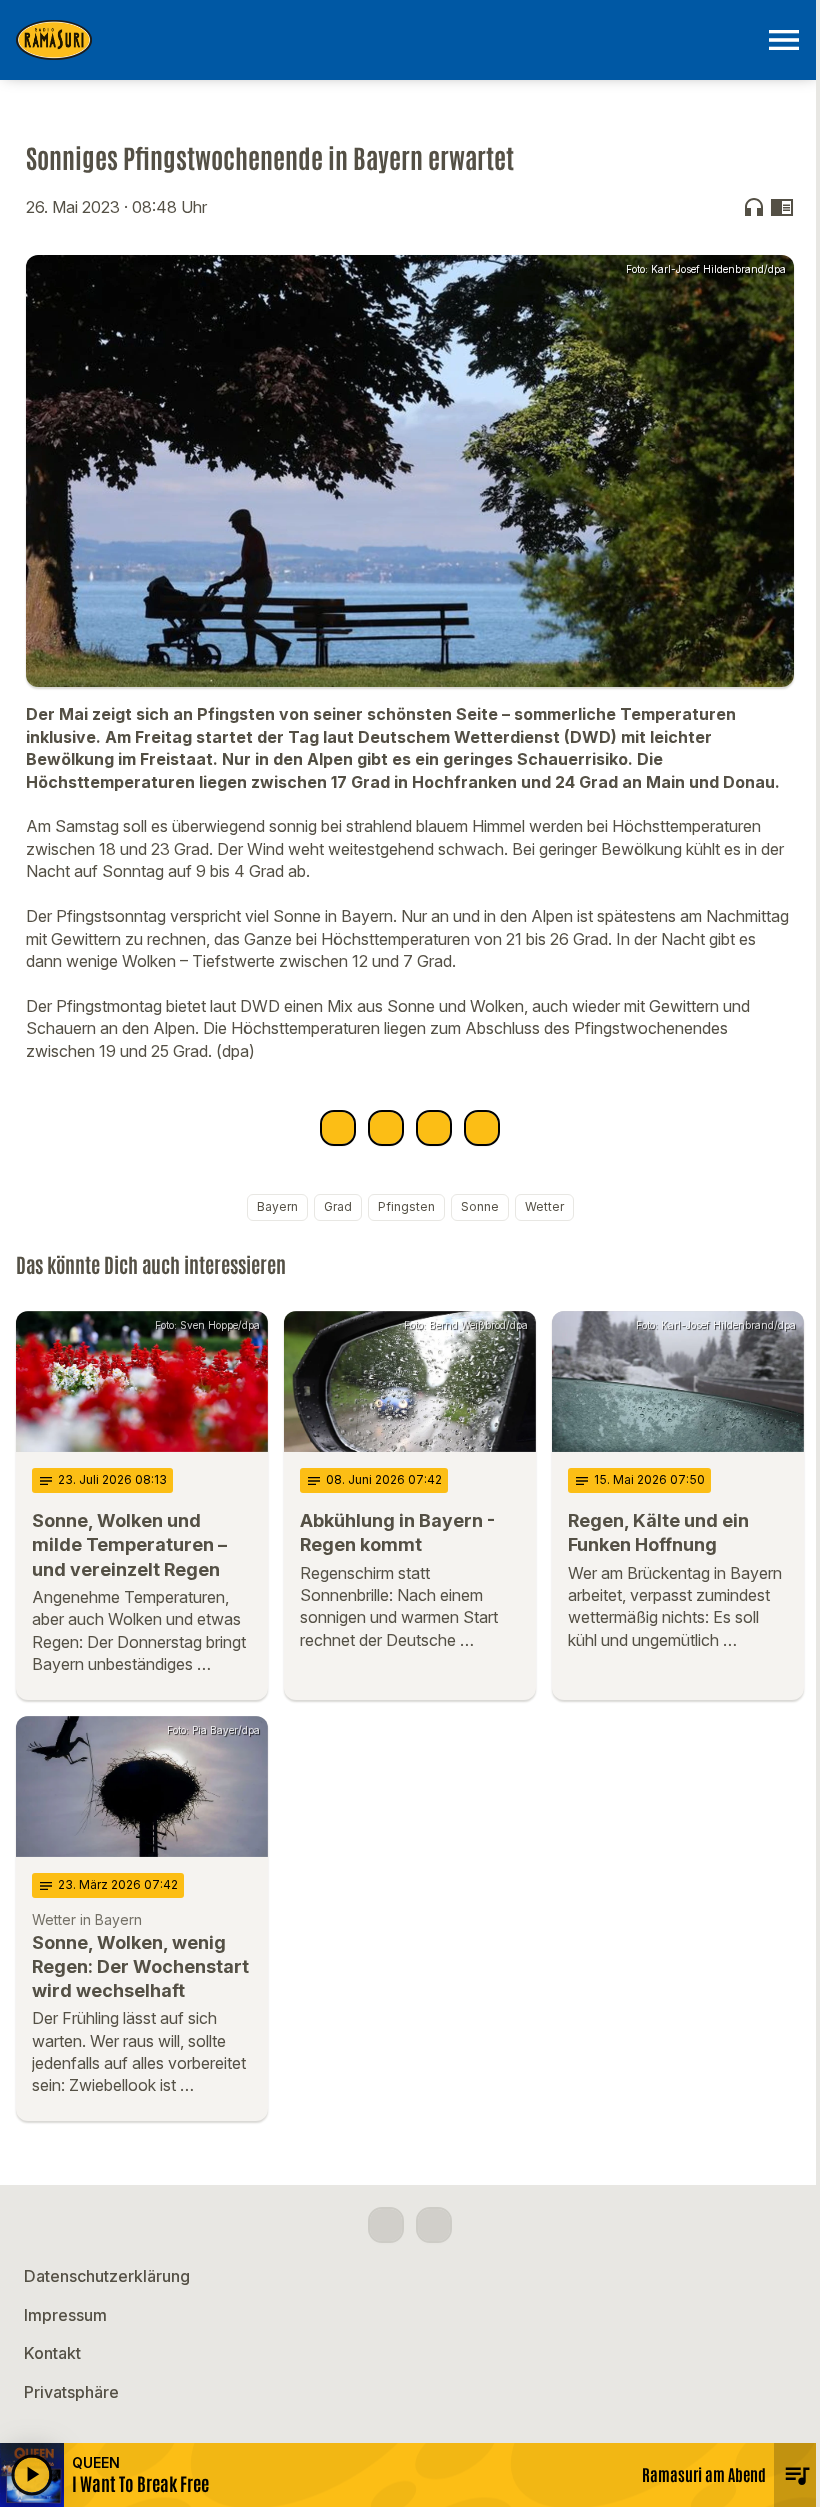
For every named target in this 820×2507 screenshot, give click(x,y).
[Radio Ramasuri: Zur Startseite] (386, 40)
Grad (338, 1206)
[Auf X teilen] (386, 1128)
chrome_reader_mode (782, 207)
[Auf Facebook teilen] (338, 1128)
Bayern (277, 1206)
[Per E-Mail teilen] (482, 1128)
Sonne (480, 1206)
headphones (754, 207)
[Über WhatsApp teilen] (434, 1128)
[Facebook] (386, 2225)
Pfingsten (406, 1206)
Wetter (544, 1206)
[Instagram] (434, 2225)
